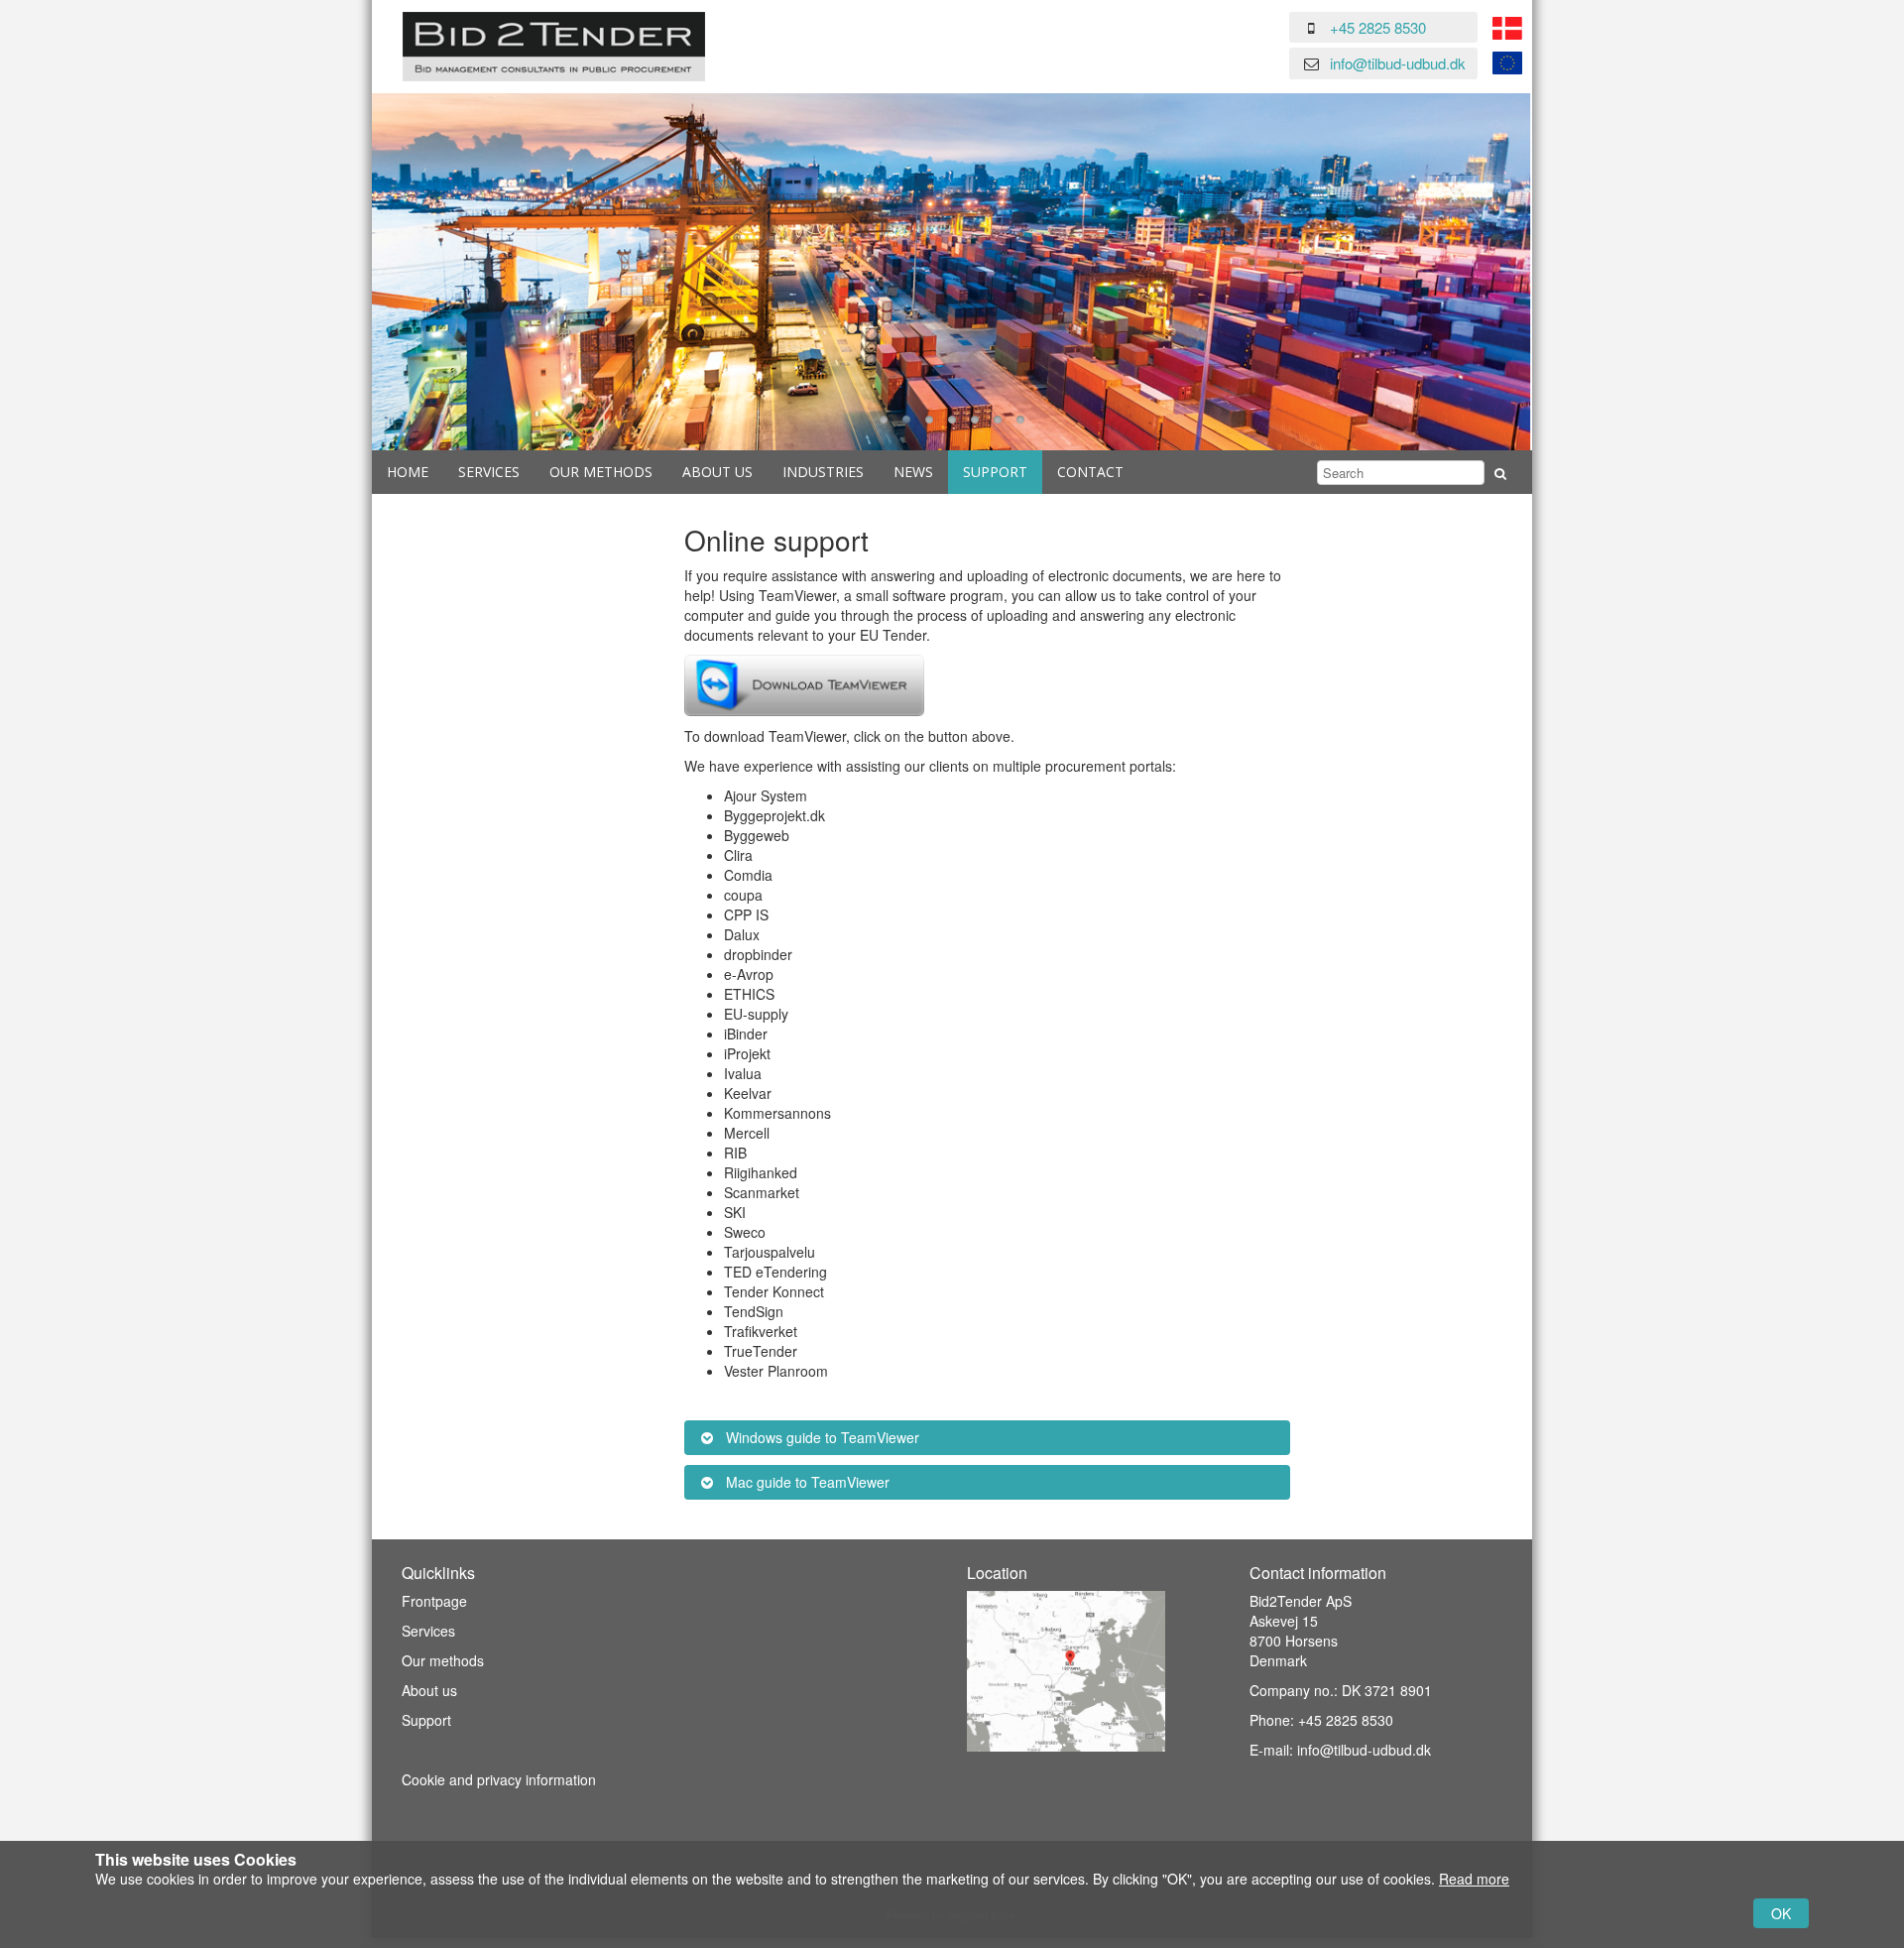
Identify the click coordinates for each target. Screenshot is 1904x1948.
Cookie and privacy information (499, 1779)
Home (408, 472)
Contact (1090, 472)
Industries (823, 472)
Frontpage (434, 1601)
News (913, 472)
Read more (1474, 1879)
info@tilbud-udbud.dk (1398, 63)
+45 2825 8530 (1378, 27)
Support (995, 472)
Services (489, 472)
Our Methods (601, 472)
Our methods (443, 1660)
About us (717, 472)
